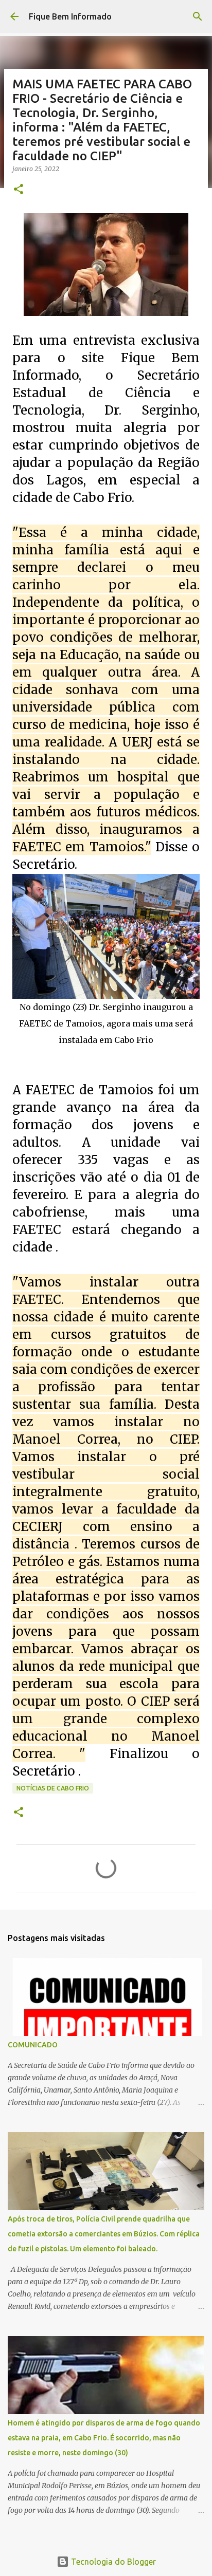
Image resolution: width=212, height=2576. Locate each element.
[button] (19, 190)
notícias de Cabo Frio (53, 1788)
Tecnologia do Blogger (112, 2562)
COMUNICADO (33, 2045)
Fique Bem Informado (70, 16)
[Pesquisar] (198, 16)
